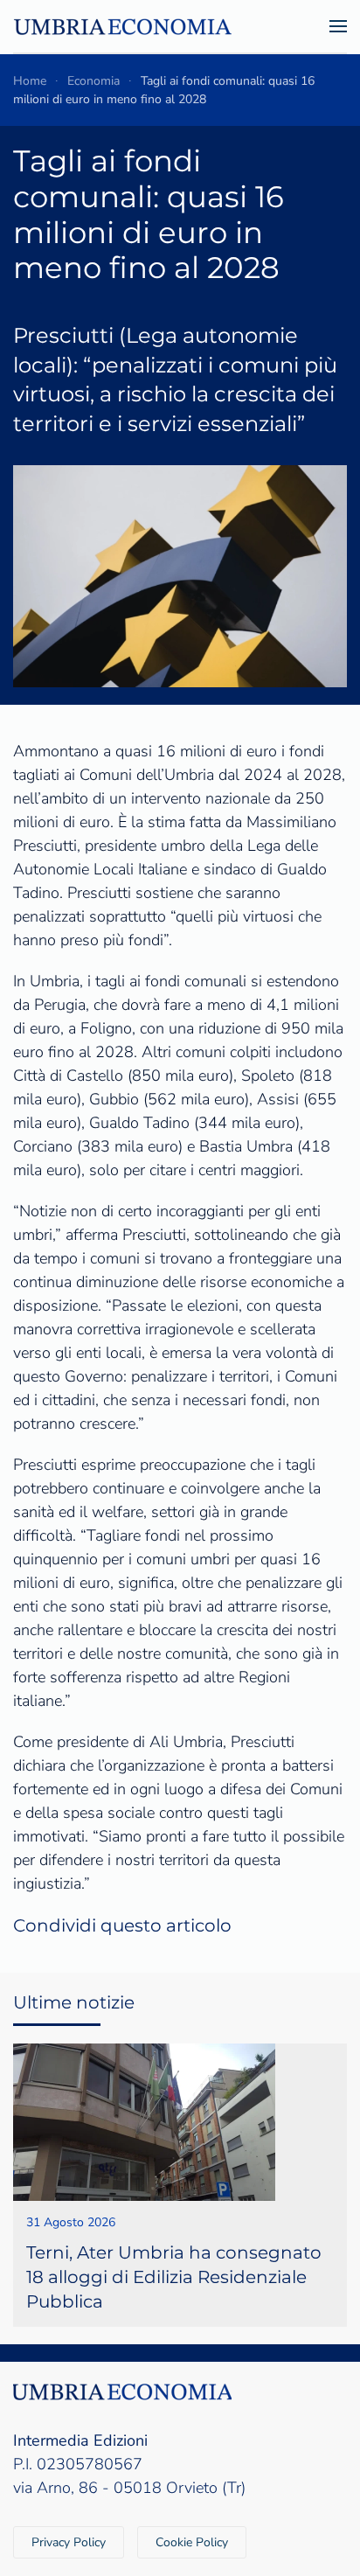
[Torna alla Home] (122, 26)
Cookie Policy (192, 2542)
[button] (338, 26)
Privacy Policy (69, 2542)
